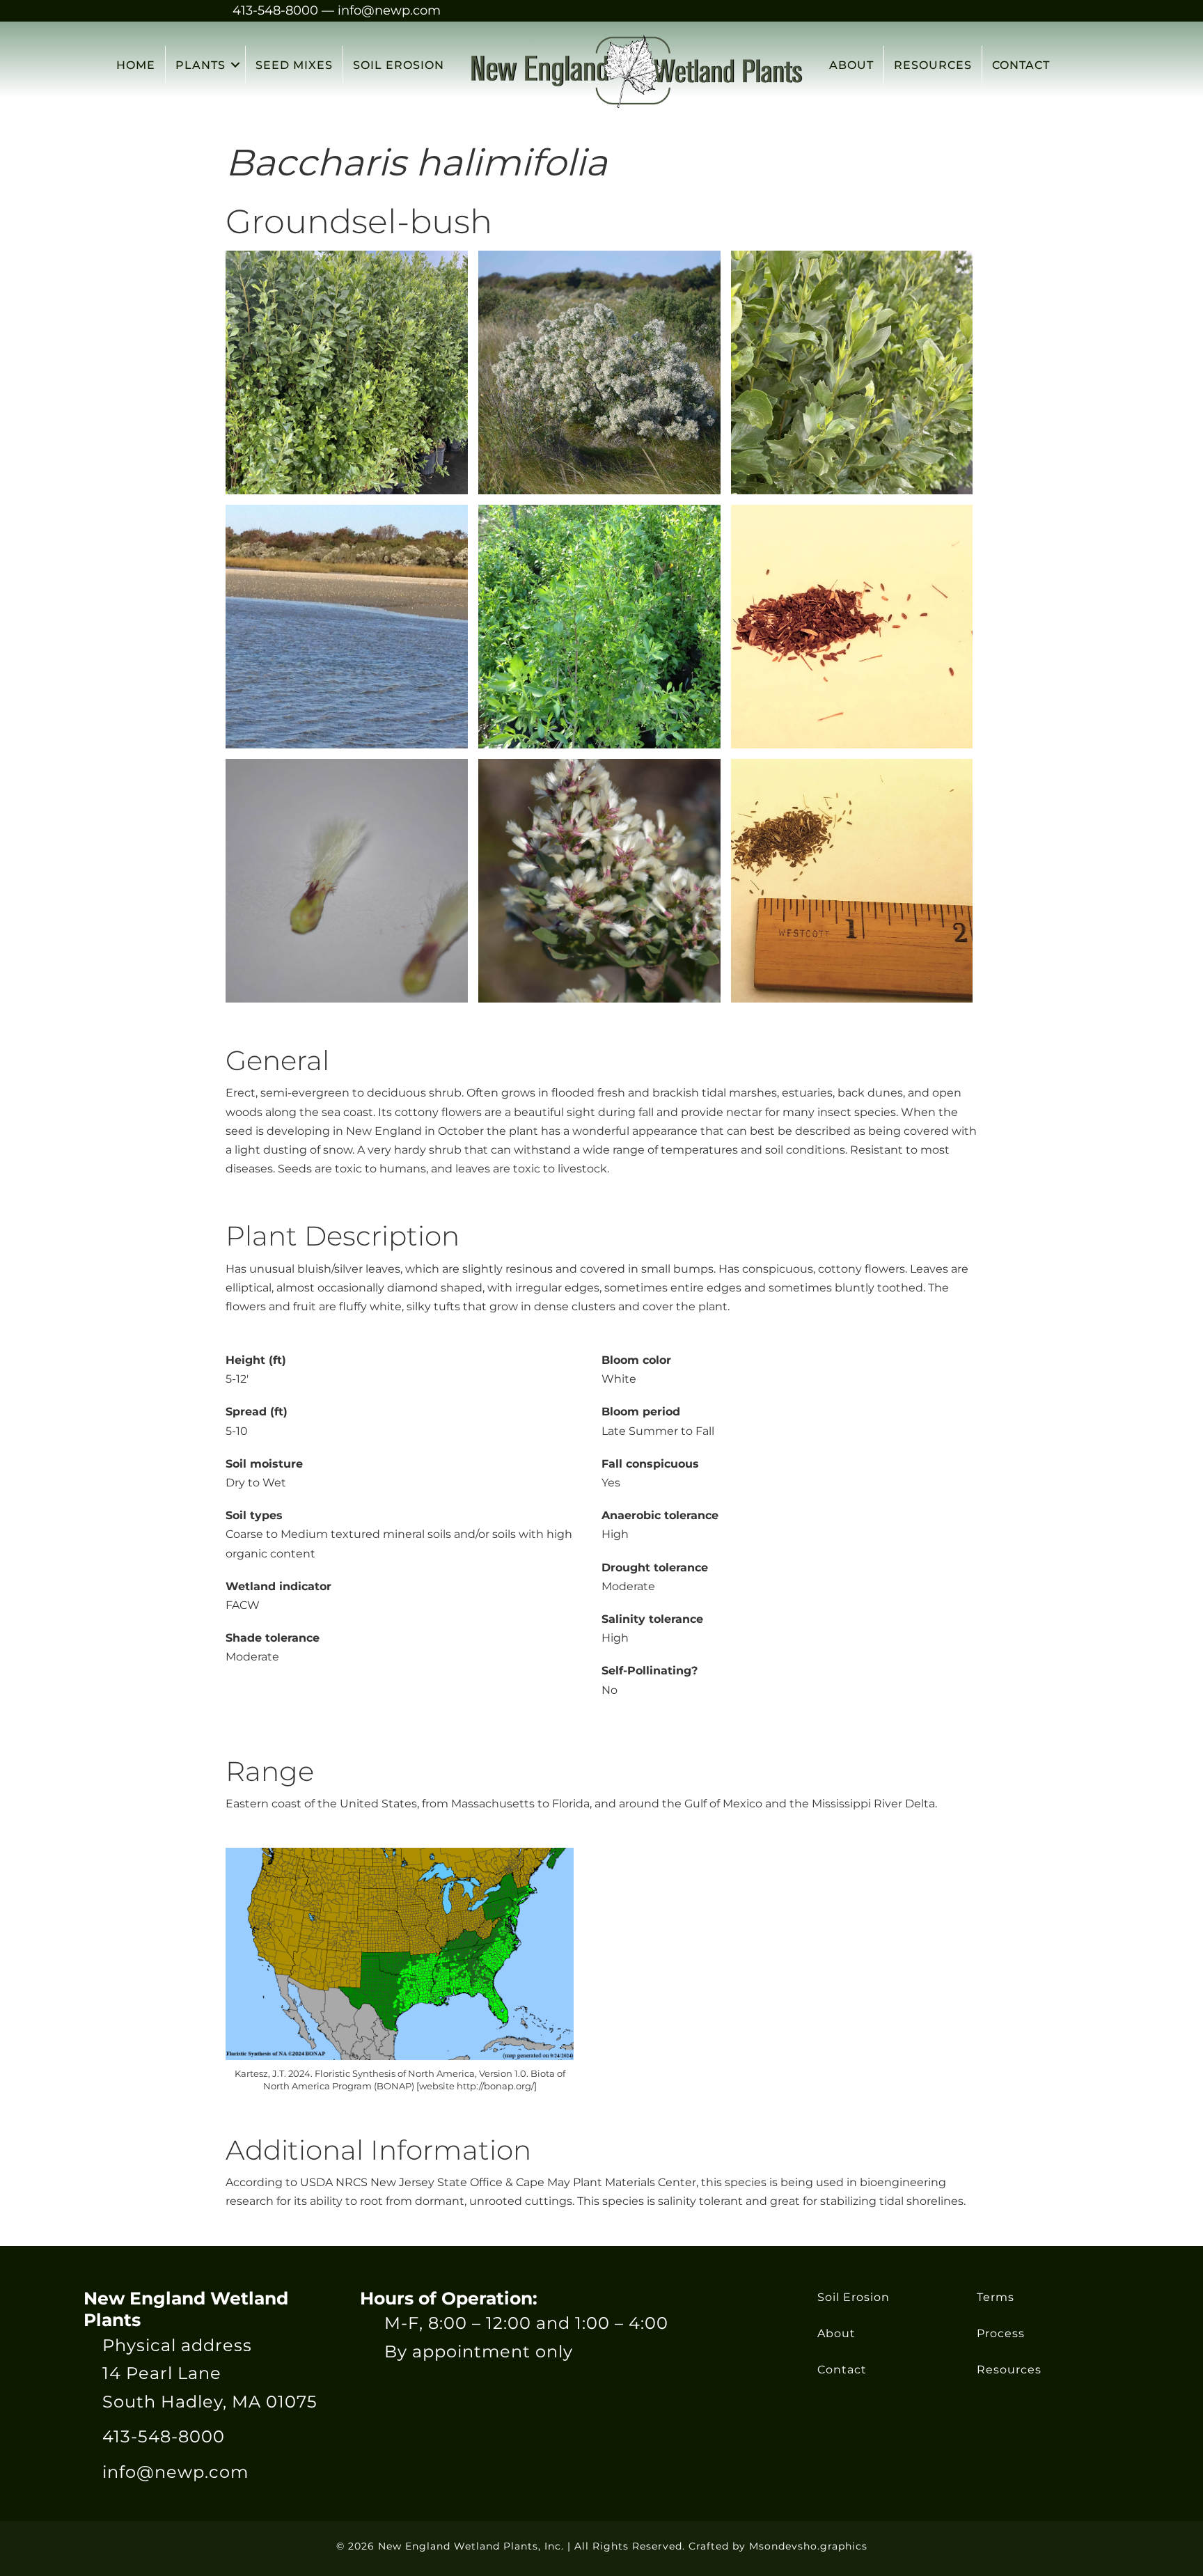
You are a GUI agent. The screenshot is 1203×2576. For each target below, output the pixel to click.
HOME (136, 65)
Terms (996, 2297)
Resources (1009, 2370)
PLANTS (200, 65)
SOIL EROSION (399, 65)
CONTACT (1021, 65)
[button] (235, 65)
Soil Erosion (854, 2297)
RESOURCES (933, 65)
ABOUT (851, 65)
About (836, 2333)
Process (1001, 2333)
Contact (842, 2370)
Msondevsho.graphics (808, 2546)
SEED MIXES (294, 65)
